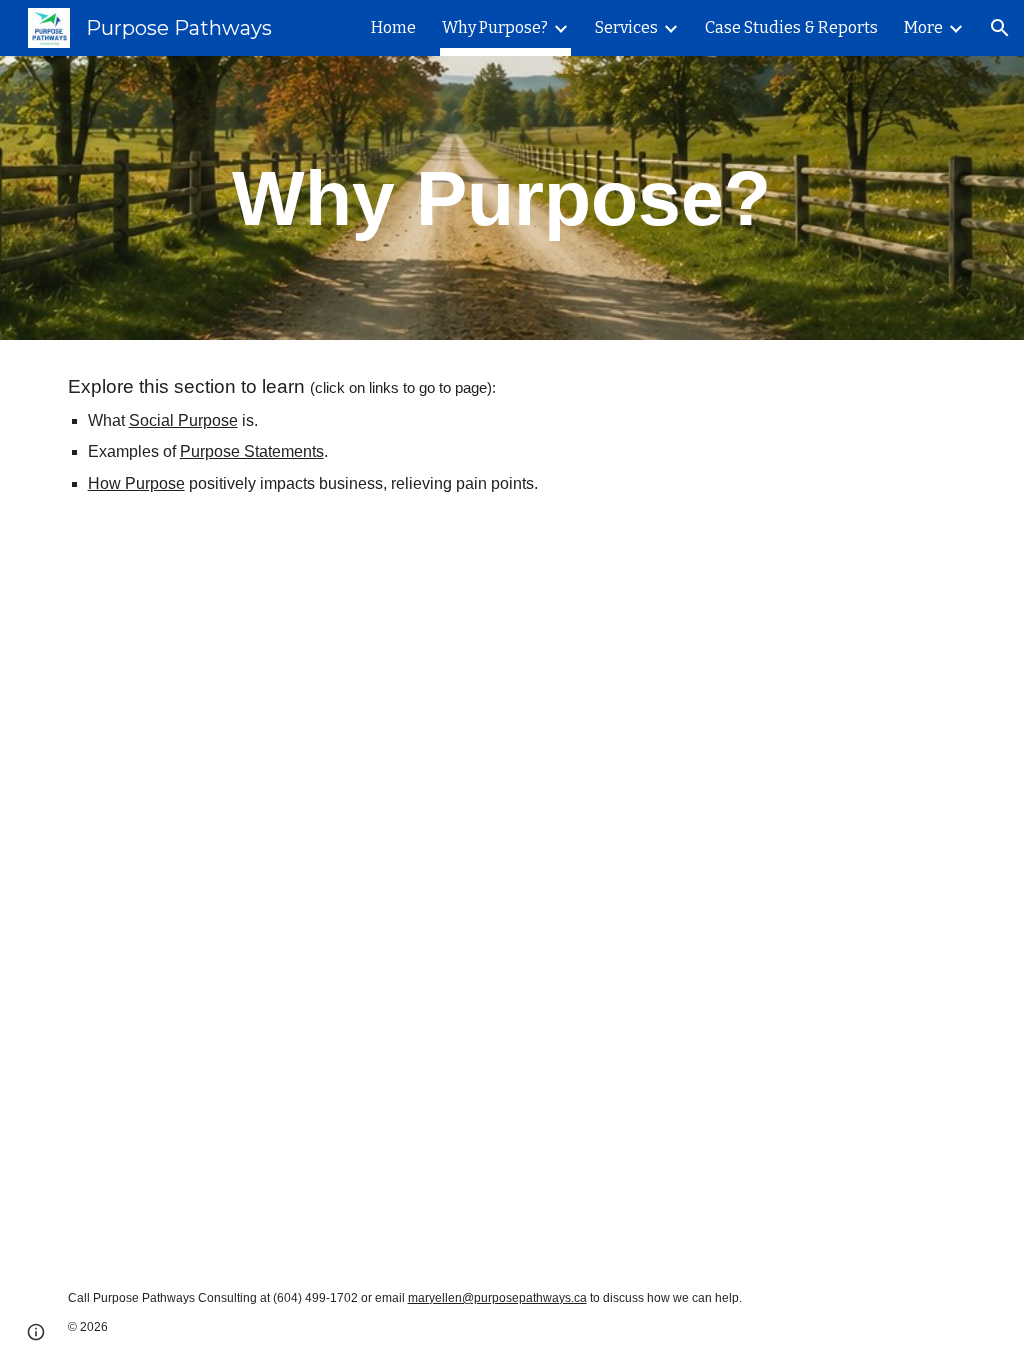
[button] (1000, 28)
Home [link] (393, 27)
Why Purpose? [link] (495, 27)
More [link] (923, 27)
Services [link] (626, 27)
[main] (511, 198)
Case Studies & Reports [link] (791, 27)
